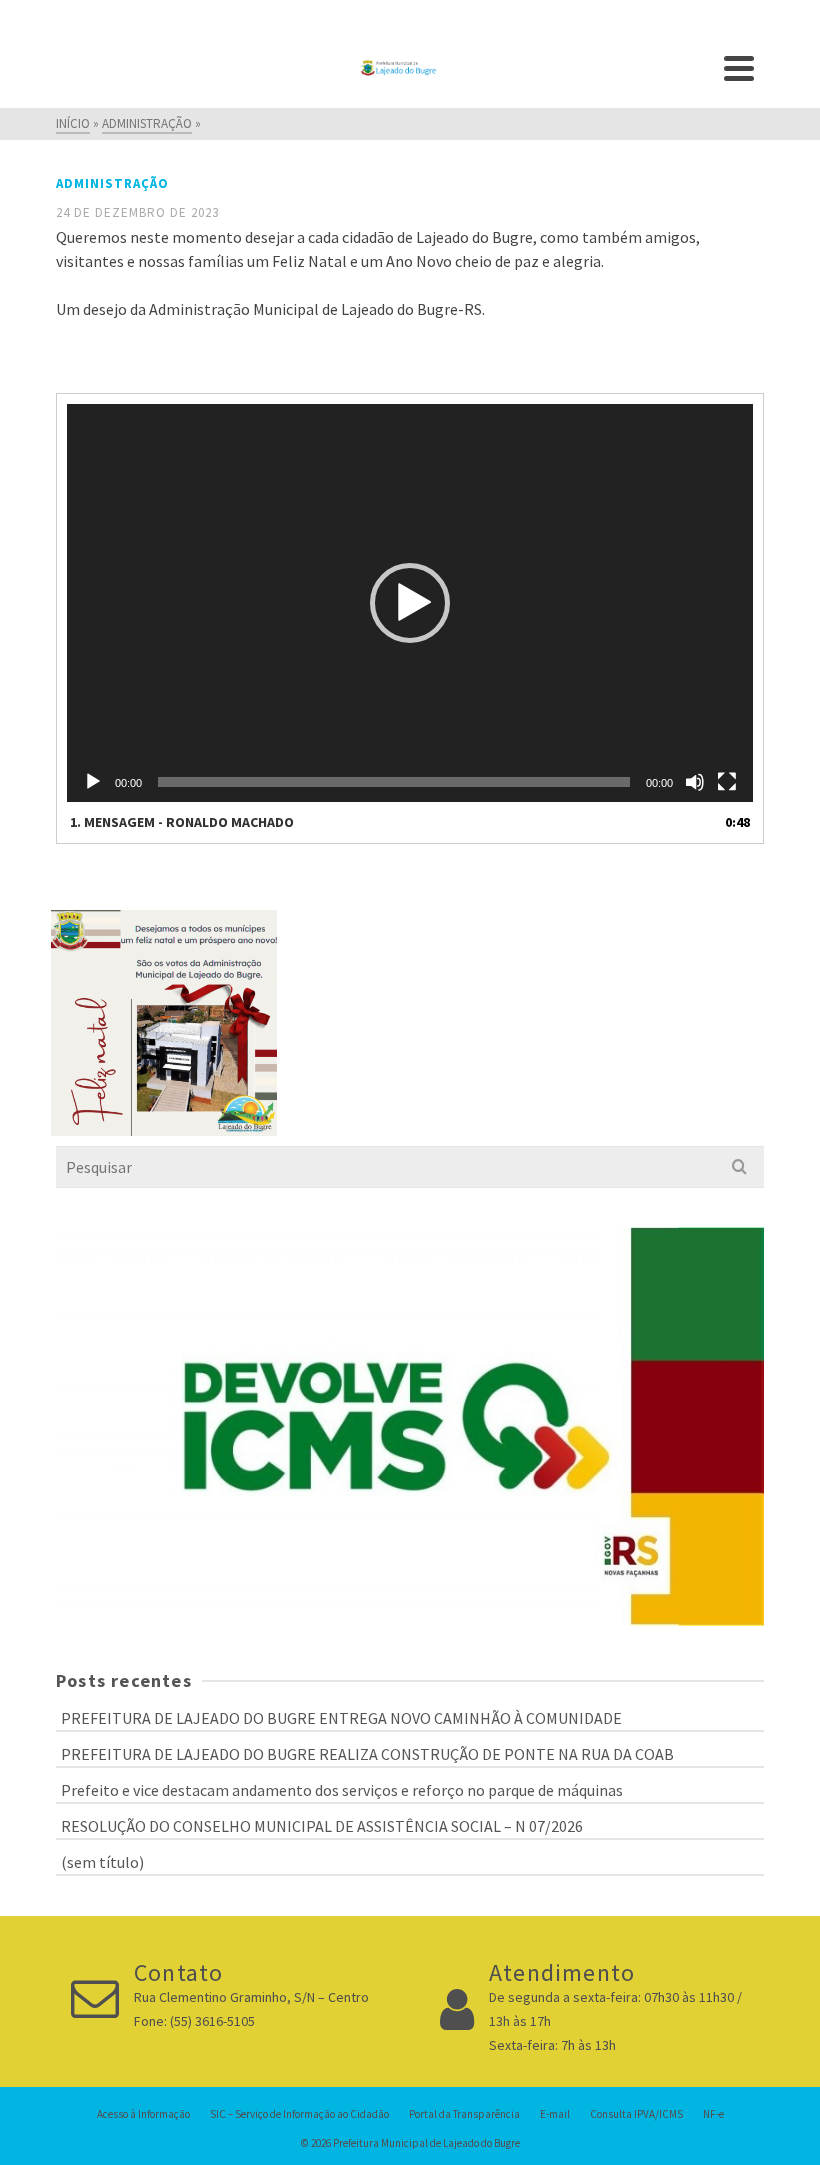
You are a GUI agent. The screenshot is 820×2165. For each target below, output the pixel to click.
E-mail (555, 2114)
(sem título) (102, 1862)
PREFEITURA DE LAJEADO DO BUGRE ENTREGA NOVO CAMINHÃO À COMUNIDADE (341, 1718)
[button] (410, 603)
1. (182, 822)
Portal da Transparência (464, 2114)
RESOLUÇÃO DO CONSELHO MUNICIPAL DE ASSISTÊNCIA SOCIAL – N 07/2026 (322, 1826)
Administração (112, 183)
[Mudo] (695, 782)
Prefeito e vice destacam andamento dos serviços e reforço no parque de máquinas (342, 1790)
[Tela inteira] (727, 782)
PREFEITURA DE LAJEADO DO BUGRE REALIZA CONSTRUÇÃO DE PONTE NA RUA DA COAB (367, 1754)
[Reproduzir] (93, 782)
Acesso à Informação (143, 2114)
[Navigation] (739, 68)
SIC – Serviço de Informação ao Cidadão (299, 2114)
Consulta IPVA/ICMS (636, 2114)
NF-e (713, 2114)
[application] (410, 603)
